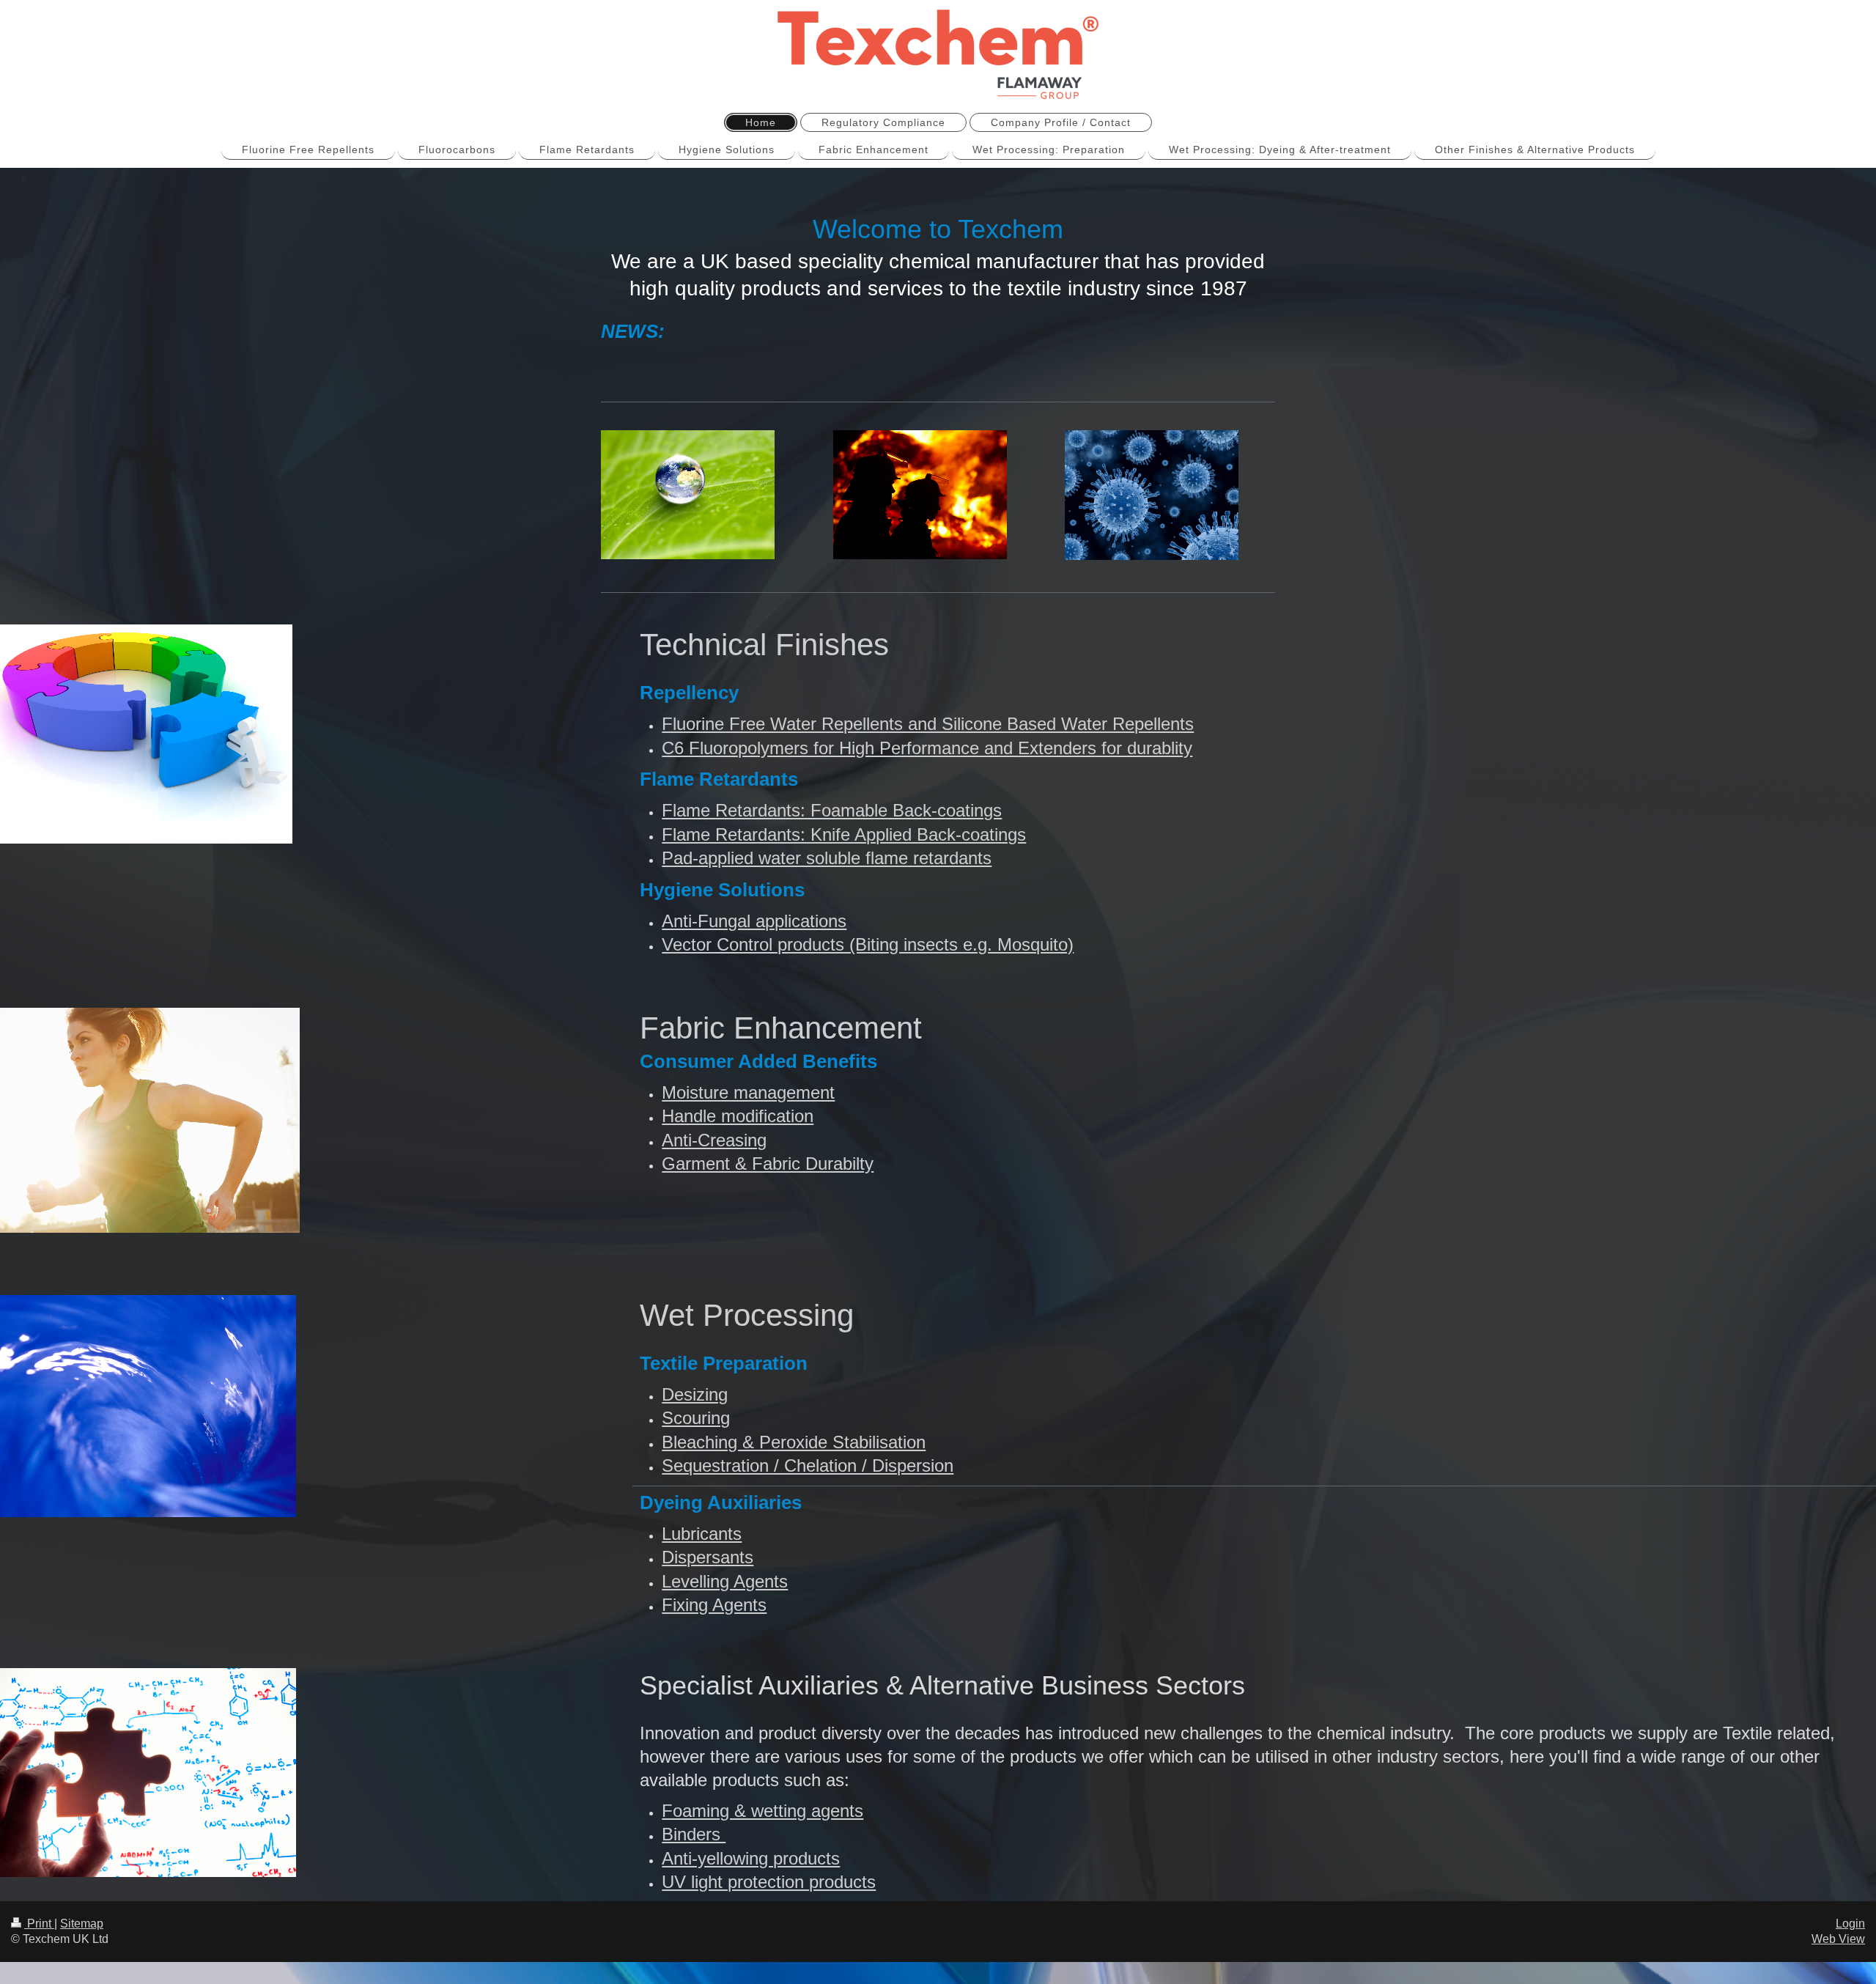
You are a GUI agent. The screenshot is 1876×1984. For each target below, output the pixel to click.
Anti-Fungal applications (754, 921)
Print (39, 1924)
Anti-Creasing (714, 1140)
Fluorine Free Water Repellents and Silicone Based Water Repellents (928, 724)
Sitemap (82, 1924)
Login (1850, 1924)
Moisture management (748, 1092)
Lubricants (702, 1534)
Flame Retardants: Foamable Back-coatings (832, 810)
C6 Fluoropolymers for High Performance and (840, 748)
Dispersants (708, 1557)
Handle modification (738, 1116)
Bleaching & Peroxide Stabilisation (794, 1442)
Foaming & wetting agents (762, 1811)
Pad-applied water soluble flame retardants (827, 858)
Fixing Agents (714, 1605)
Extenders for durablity (1105, 748)
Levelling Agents (725, 1581)
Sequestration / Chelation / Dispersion (808, 1465)
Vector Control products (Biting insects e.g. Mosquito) (868, 944)
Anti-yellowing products (751, 1858)
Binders (694, 1834)
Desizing (695, 1394)
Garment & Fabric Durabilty (768, 1164)
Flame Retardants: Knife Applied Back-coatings (844, 834)
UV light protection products (769, 1882)
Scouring (696, 1418)
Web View (1838, 1939)
